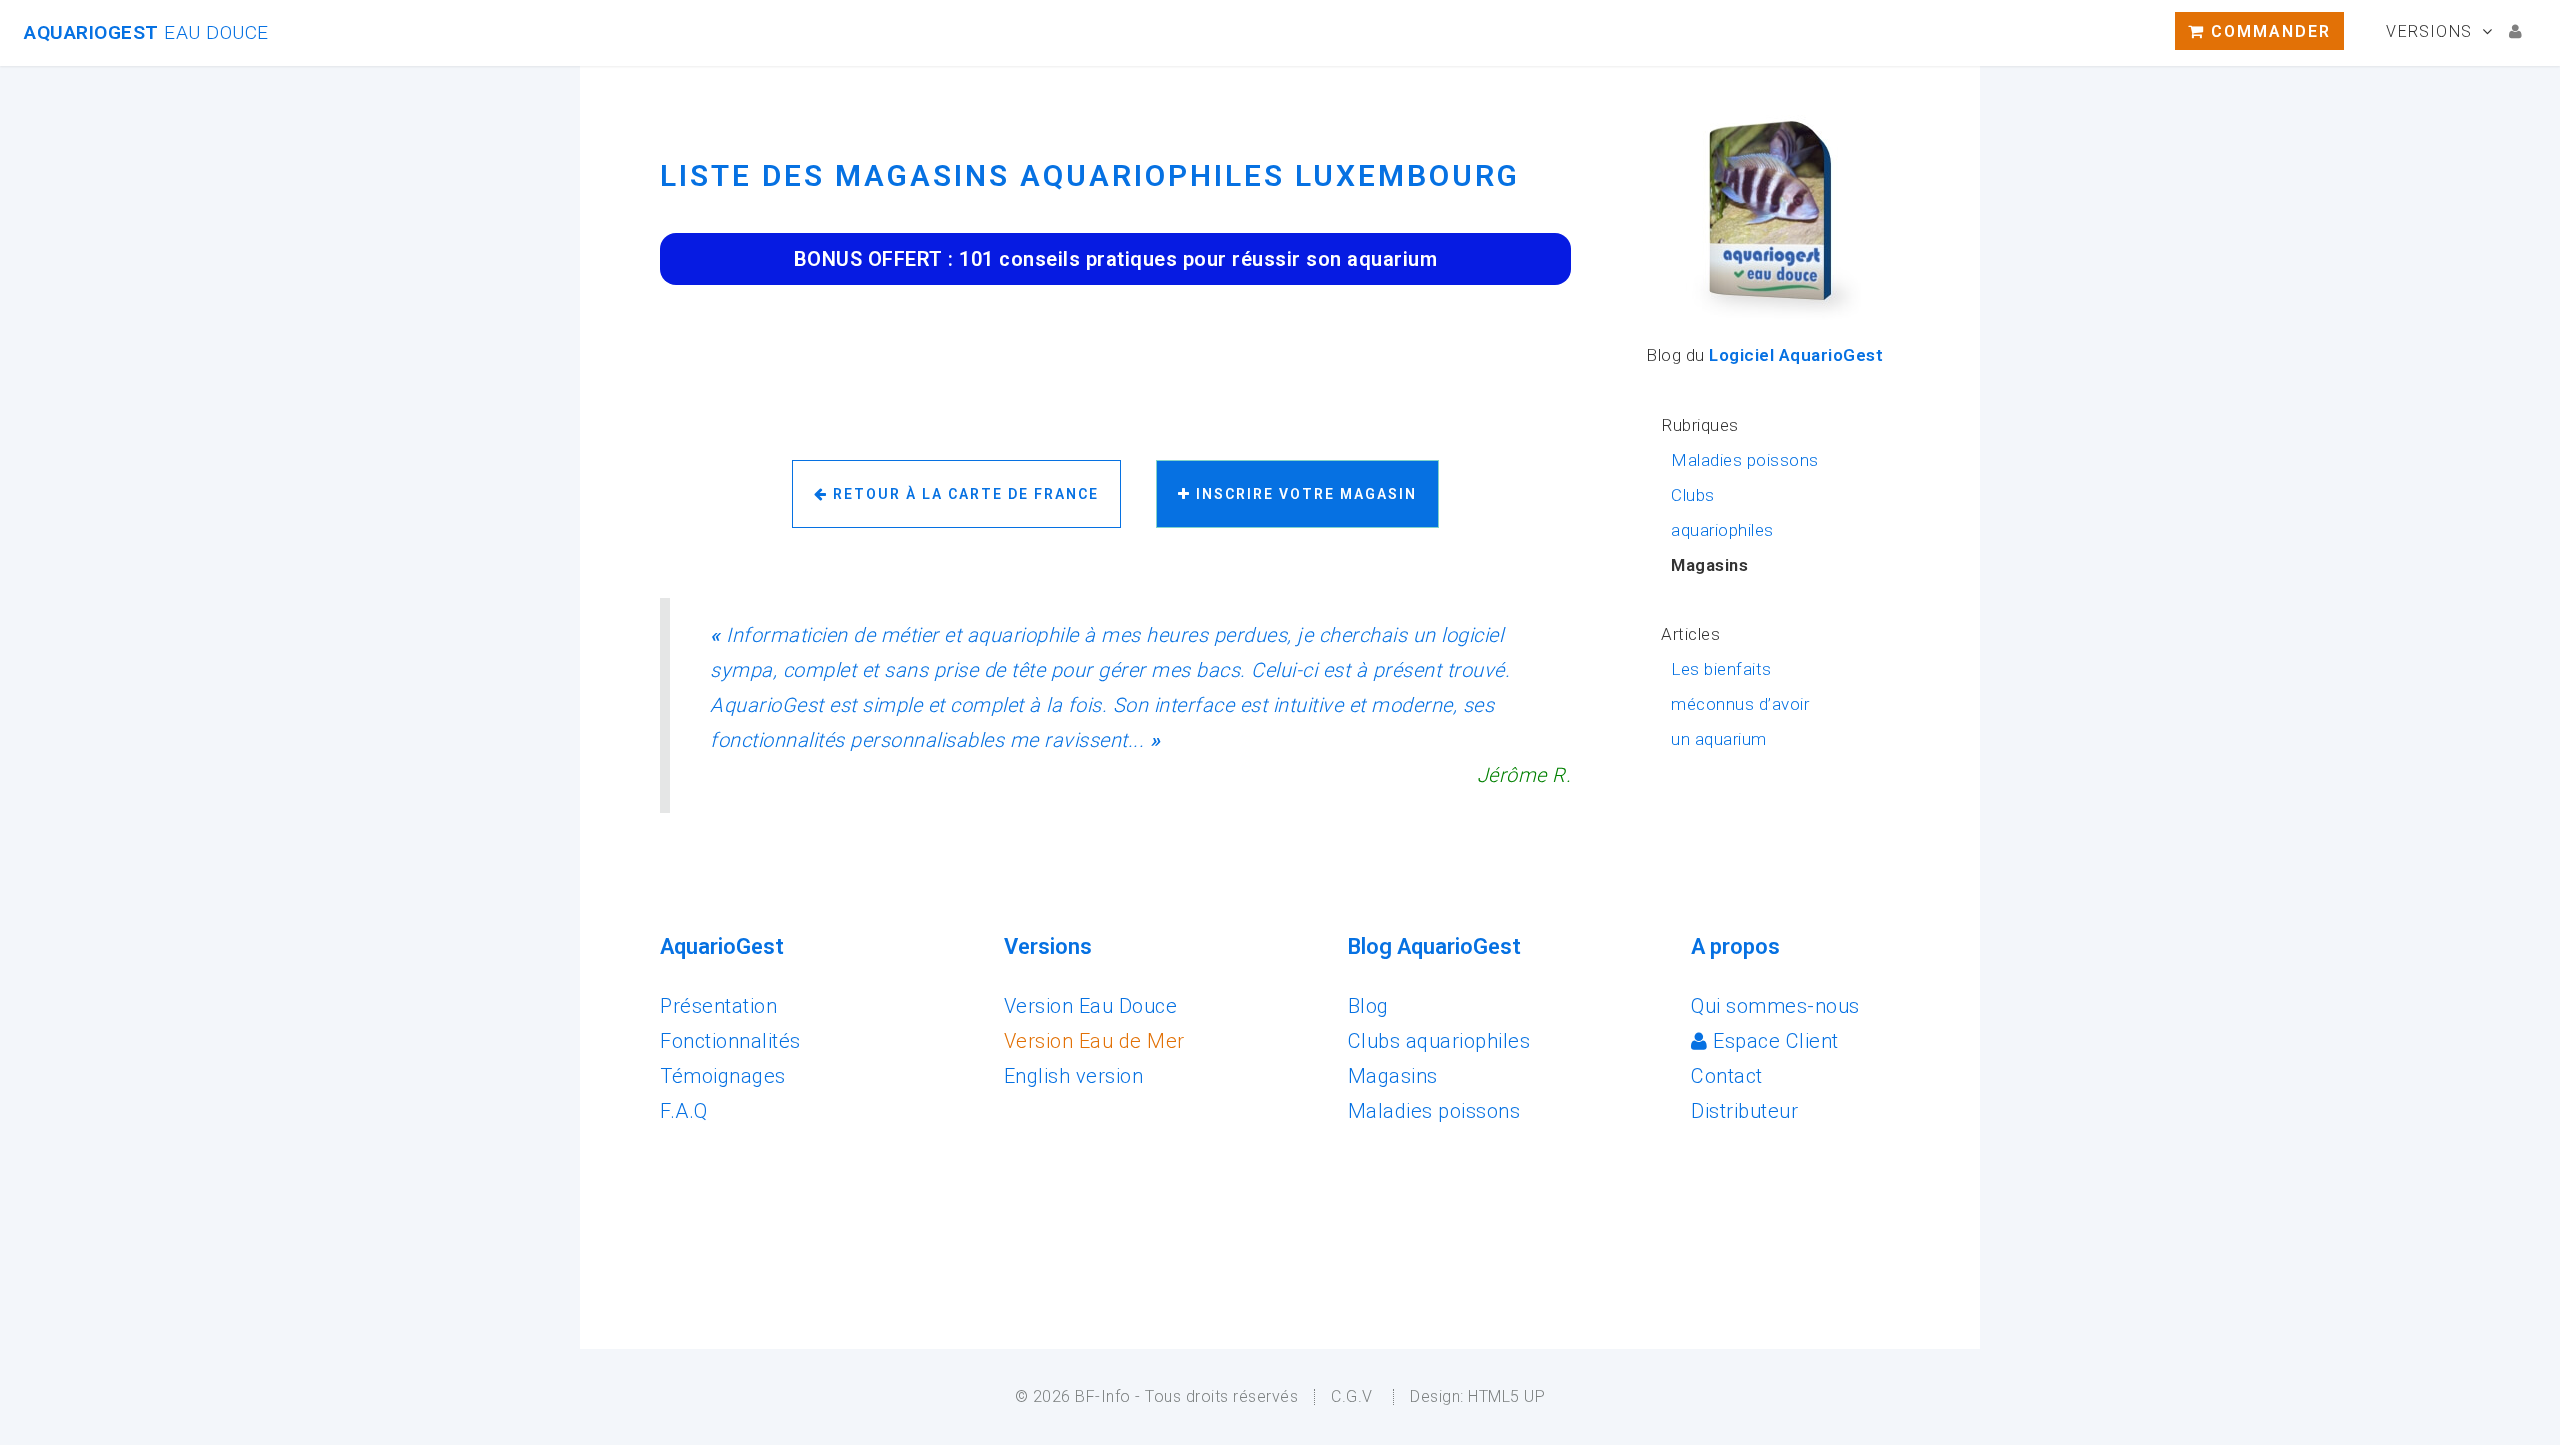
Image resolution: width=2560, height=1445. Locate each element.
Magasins (1393, 1076)
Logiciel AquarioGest (1796, 355)
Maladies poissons (1745, 460)
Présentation (718, 1006)
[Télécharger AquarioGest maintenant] (1773, 319)
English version (1074, 1076)
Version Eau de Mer (1094, 1041)
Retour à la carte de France (963, 494)
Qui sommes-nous (1775, 1006)
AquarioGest (146, 32)
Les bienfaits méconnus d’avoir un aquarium (1740, 704)
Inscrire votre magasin (1304, 494)
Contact (1727, 1076)
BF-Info (1103, 1396)
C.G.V (1352, 1396)
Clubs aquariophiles (1439, 1041)
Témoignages (723, 1076)
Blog (1368, 1006)
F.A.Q (684, 1111)
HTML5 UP (1506, 1396)
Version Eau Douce (1091, 1006)
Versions (2429, 31)
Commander (2268, 31)
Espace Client (1773, 1041)
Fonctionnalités (730, 1041)
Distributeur (1744, 1111)
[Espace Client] (2516, 31)
